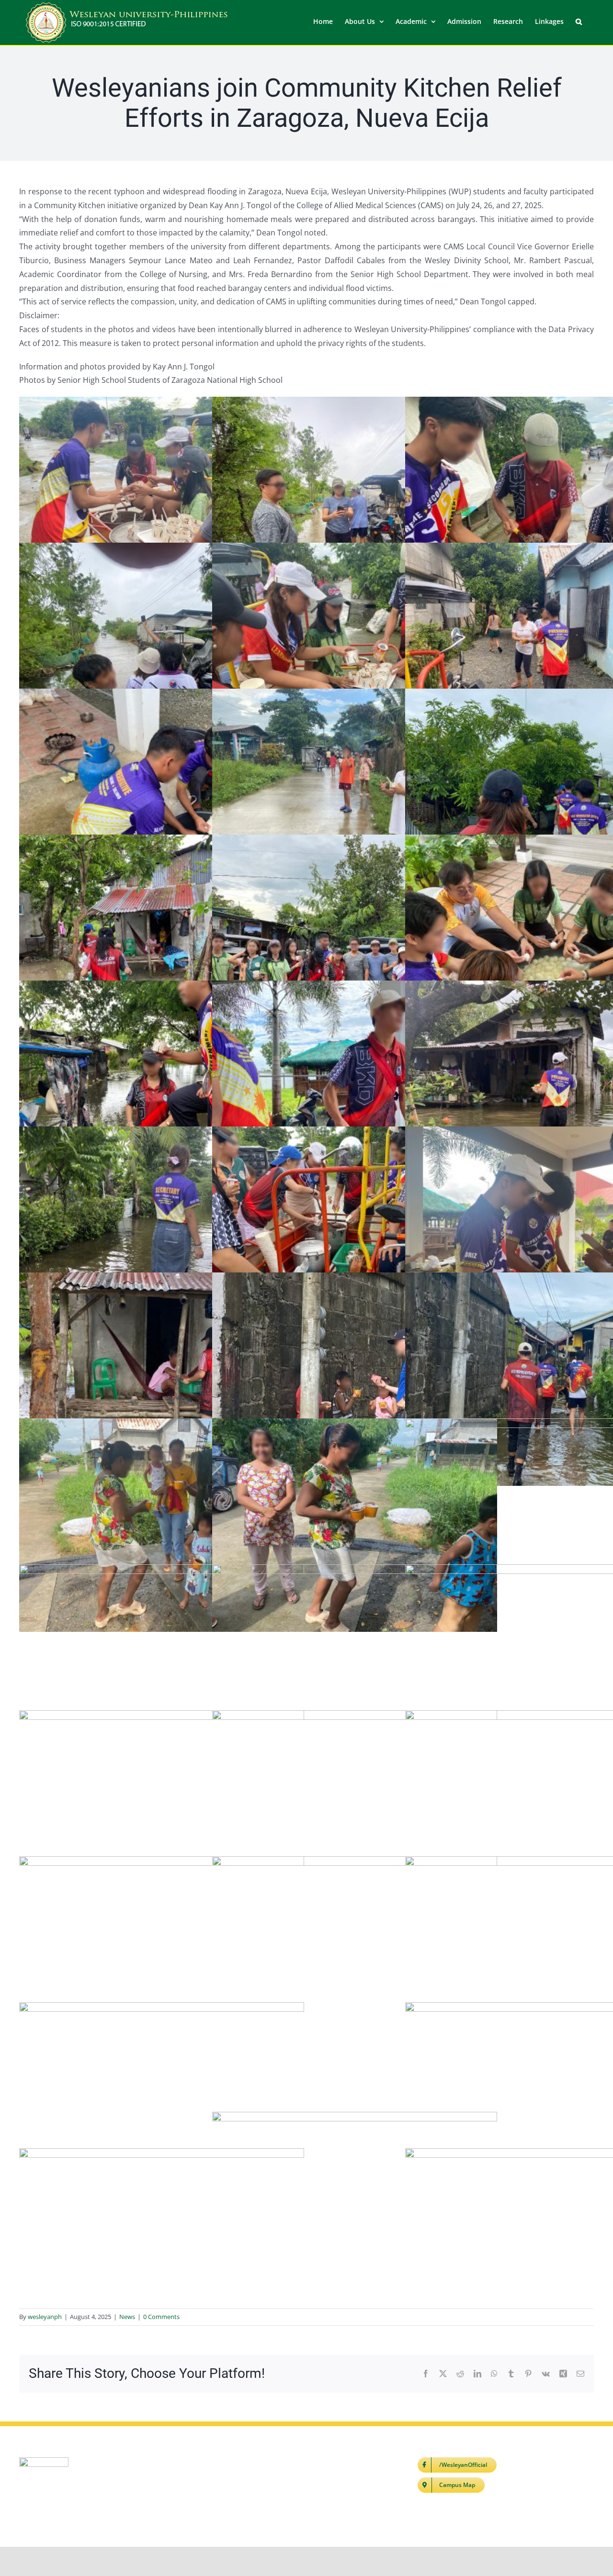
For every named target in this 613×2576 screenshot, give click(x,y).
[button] (579, 21)
